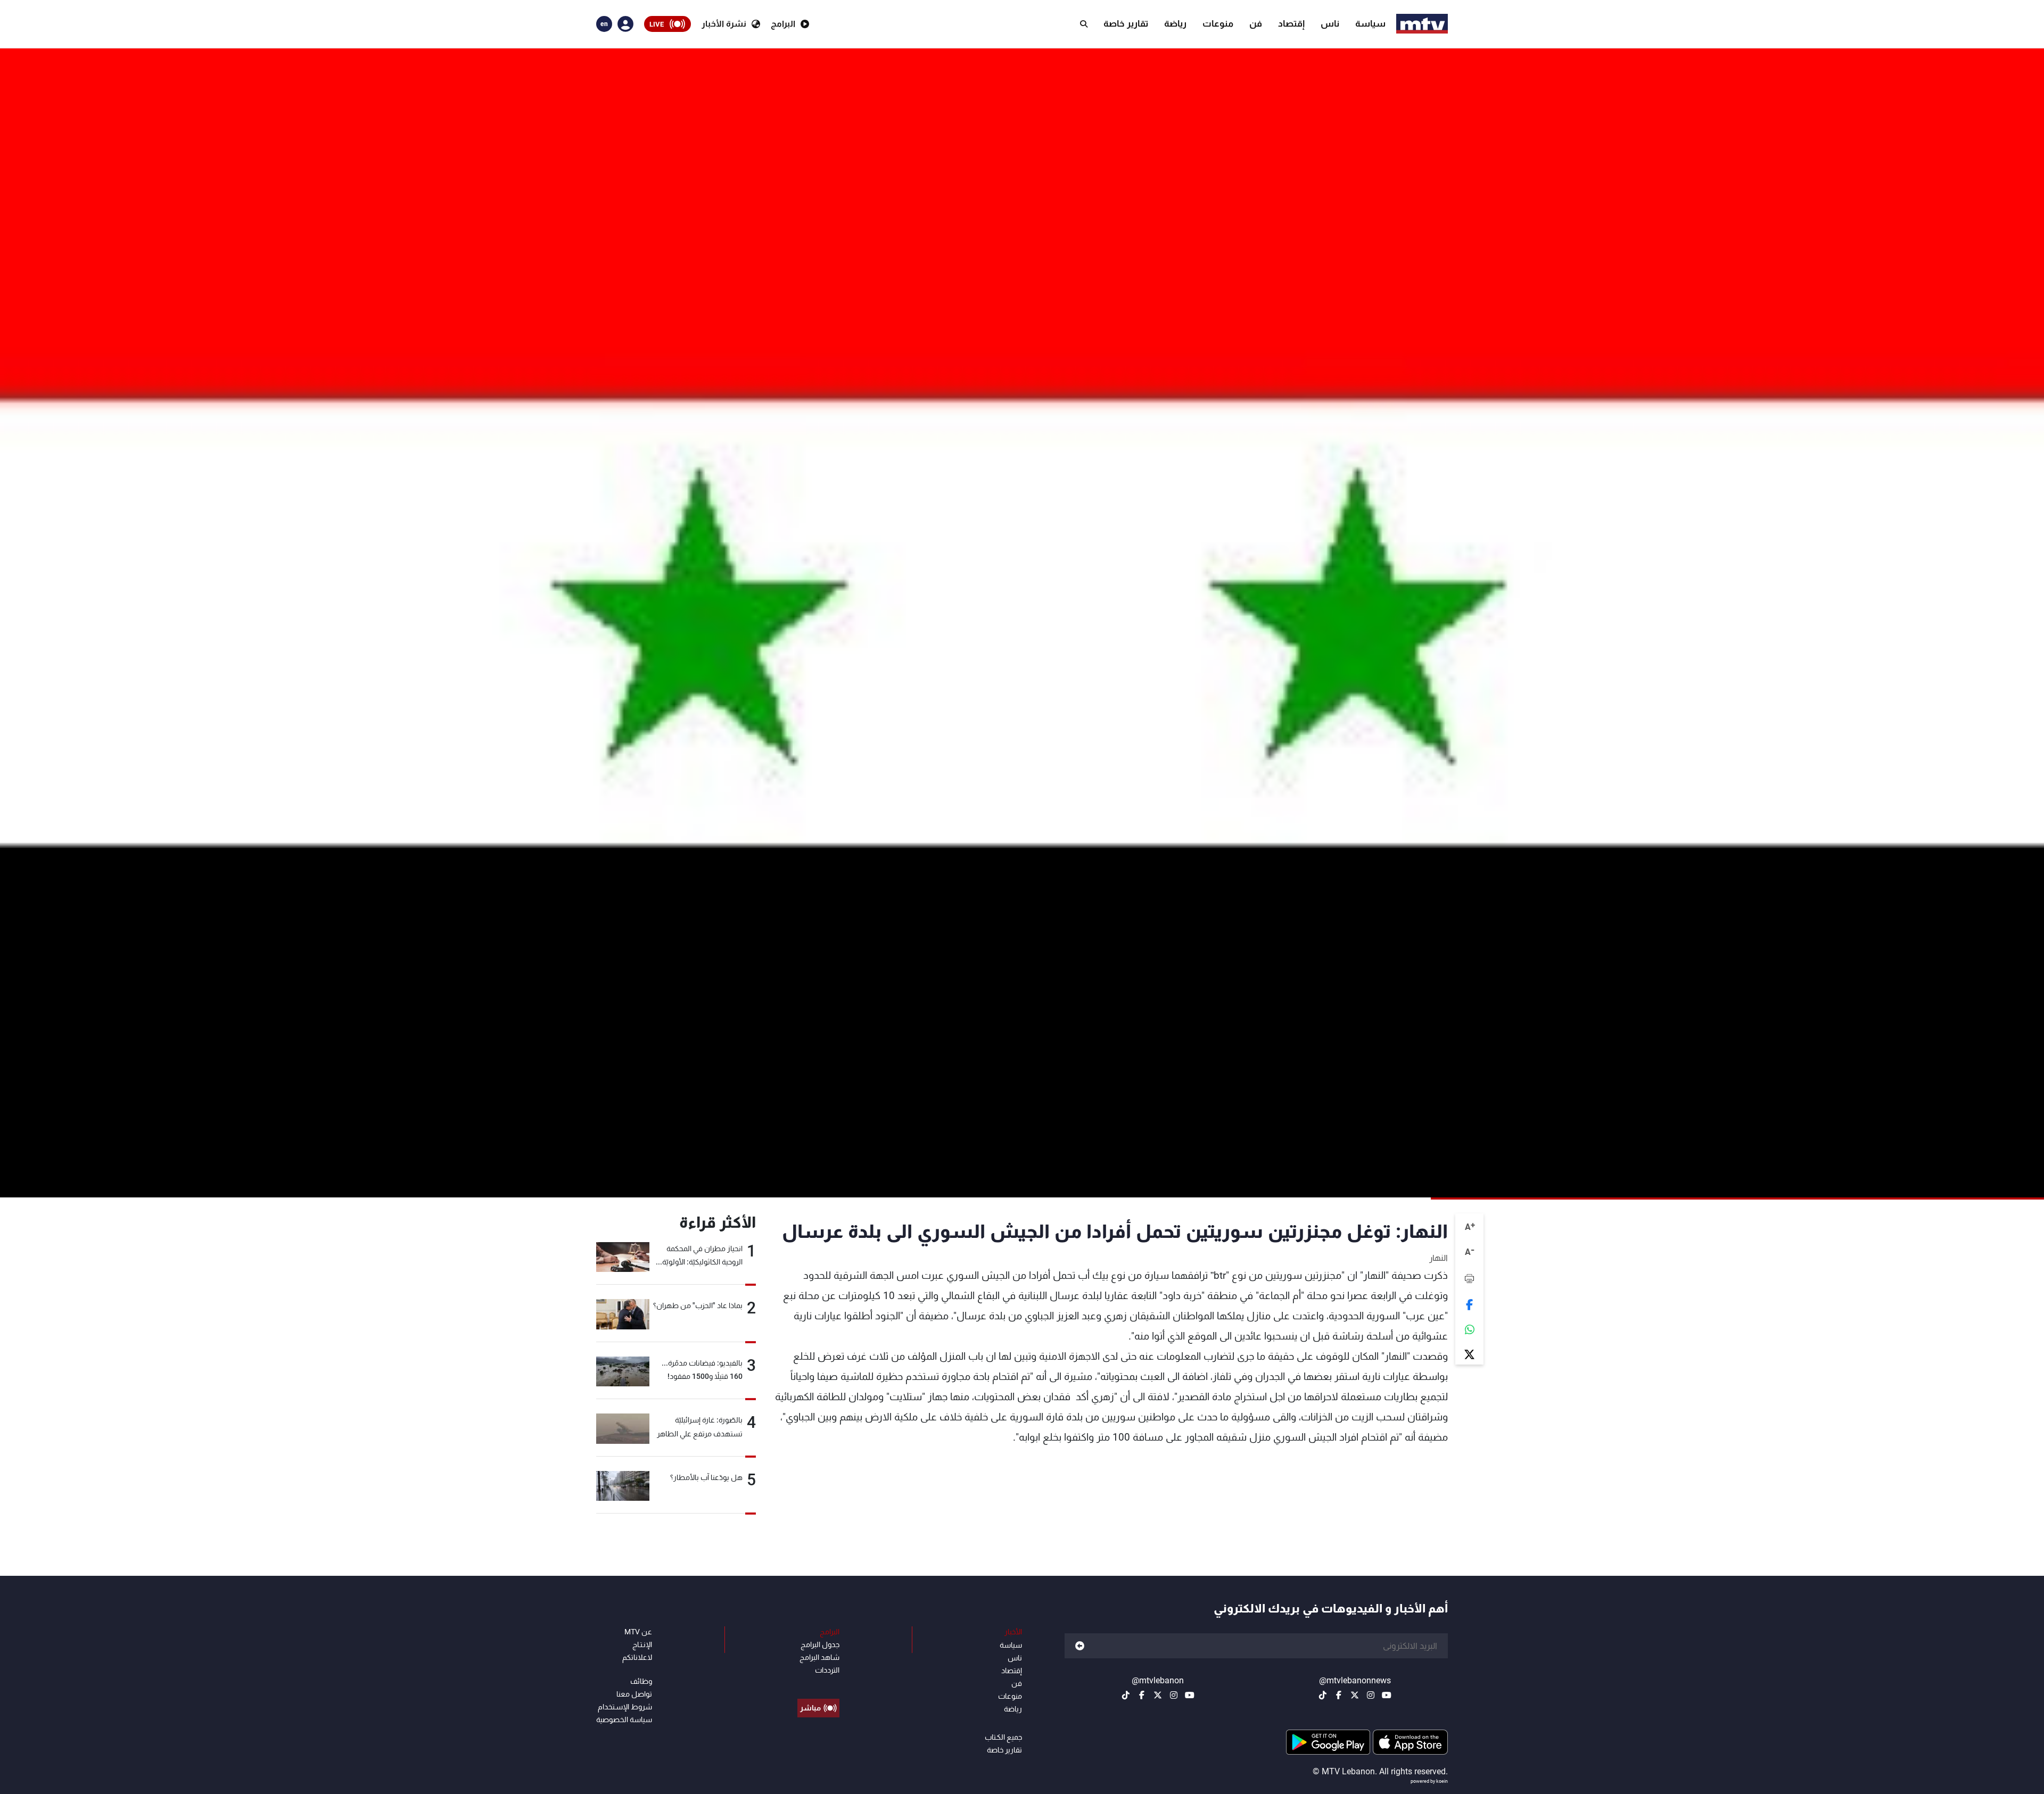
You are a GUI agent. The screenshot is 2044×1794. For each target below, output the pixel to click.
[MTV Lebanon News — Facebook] (1339, 1695)
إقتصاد (1291, 23)
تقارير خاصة (1126, 23)
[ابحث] (1084, 24)
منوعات (1218, 23)
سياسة (1370, 23)
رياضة (1175, 23)
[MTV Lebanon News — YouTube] (1387, 1695)
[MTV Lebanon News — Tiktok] (1323, 1695)
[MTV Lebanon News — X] (1355, 1695)
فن (1256, 23)
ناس (1330, 23)
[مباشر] (818, 1684)
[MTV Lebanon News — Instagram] (1371, 1695)
